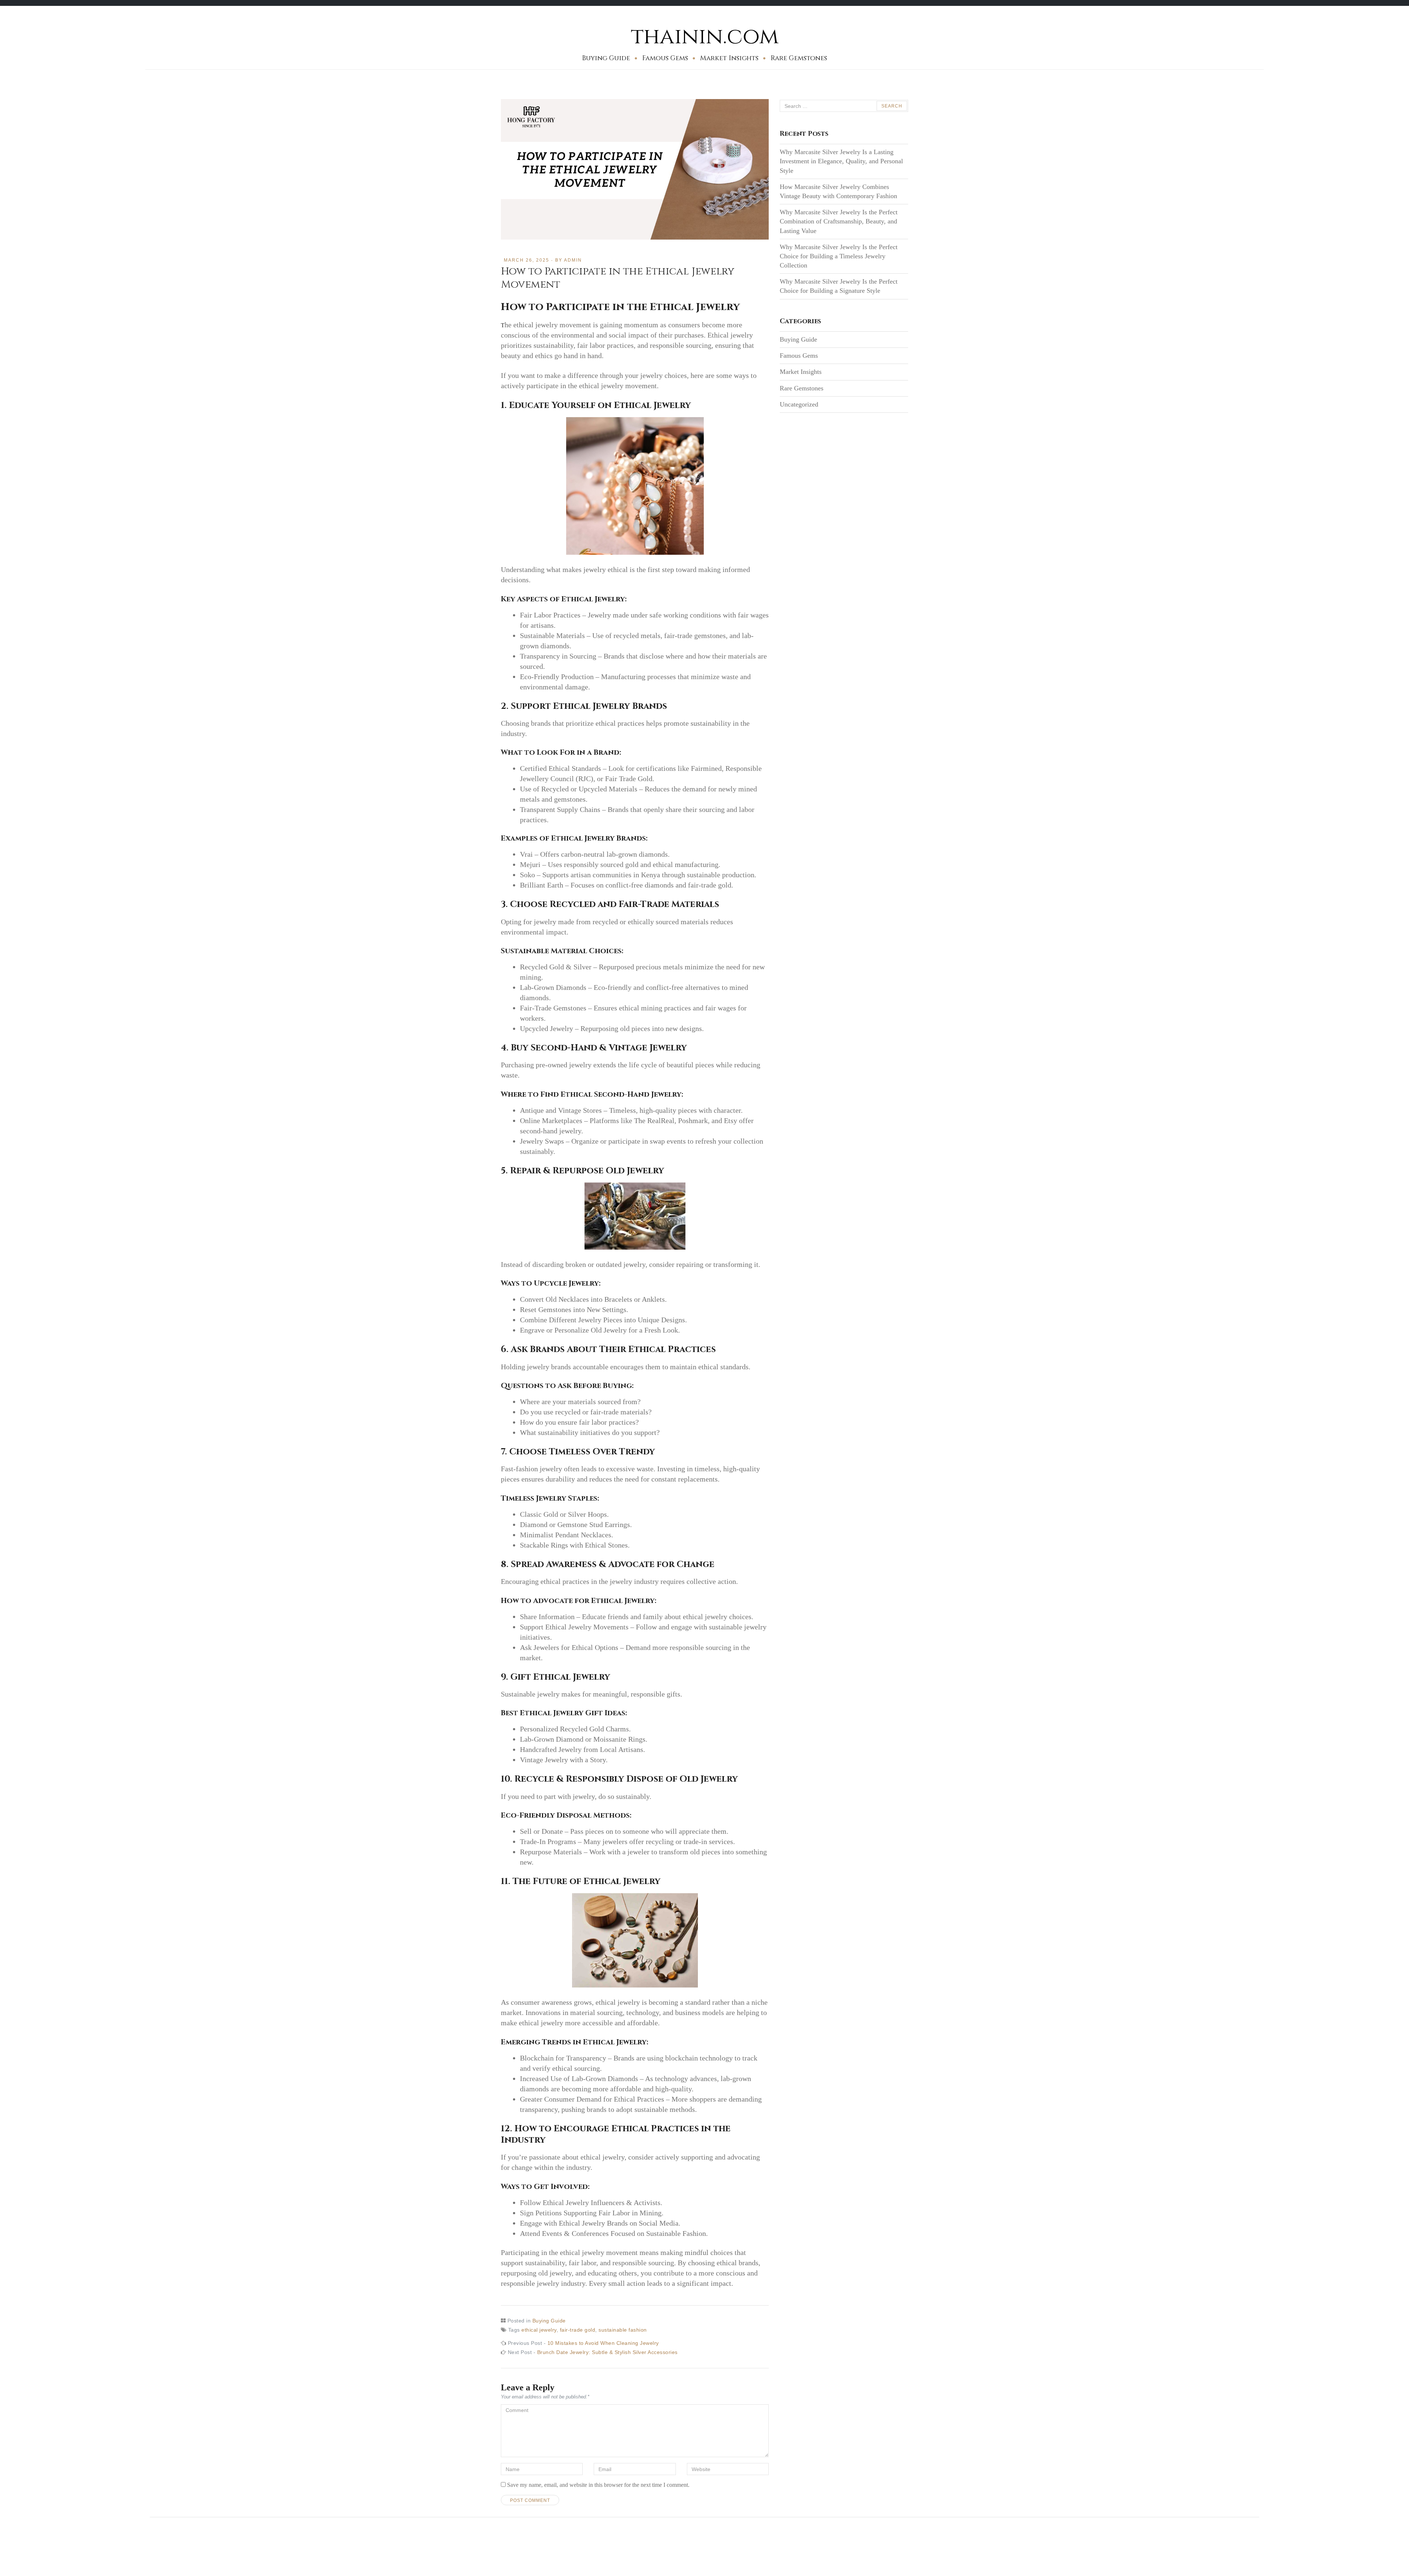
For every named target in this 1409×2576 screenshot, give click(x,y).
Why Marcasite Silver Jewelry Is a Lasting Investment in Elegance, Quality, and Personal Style (841, 161)
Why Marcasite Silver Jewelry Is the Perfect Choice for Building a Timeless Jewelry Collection (839, 256)
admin (573, 260)
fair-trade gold (578, 2330)
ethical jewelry (539, 2330)
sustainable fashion (623, 2330)
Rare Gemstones (799, 58)
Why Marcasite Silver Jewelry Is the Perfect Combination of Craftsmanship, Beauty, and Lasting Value (839, 221)
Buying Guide (606, 58)
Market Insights (729, 58)
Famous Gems (665, 58)
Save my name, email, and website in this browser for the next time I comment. (598, 2485)
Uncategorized (799, 404)
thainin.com (705, 37)
